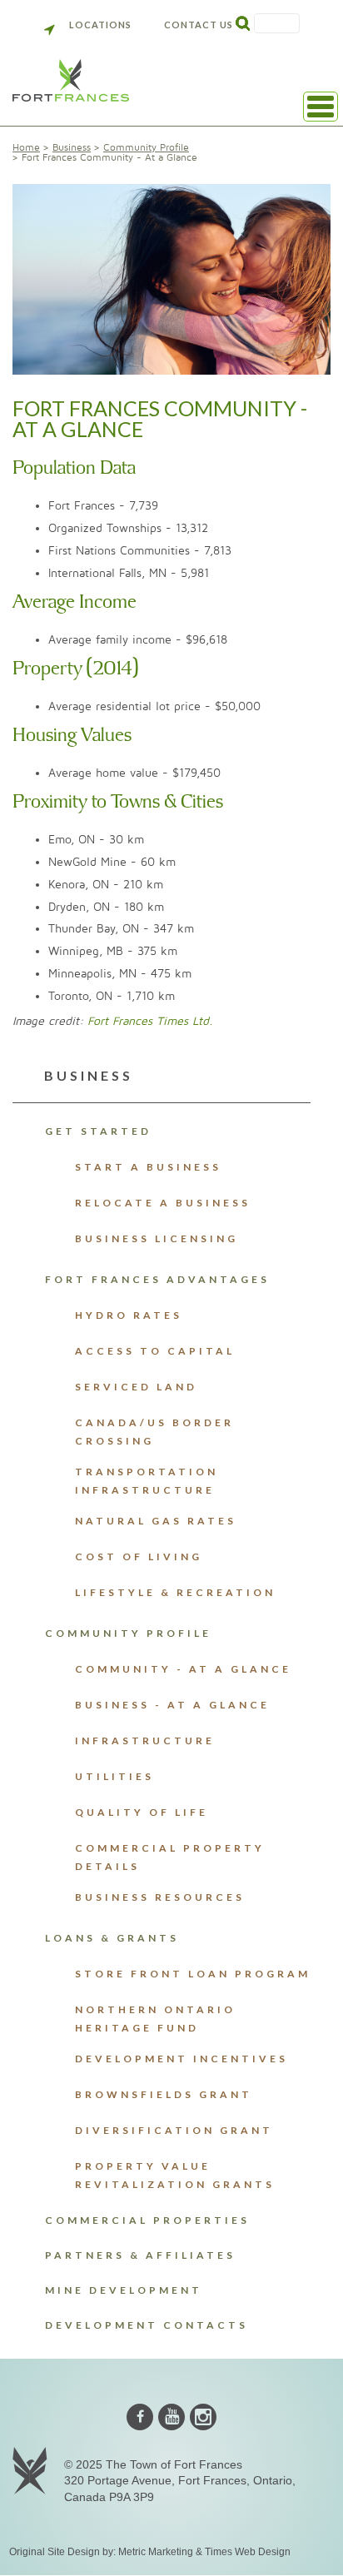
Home (26, 148)
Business (72, 148)
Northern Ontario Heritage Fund (155, 2019)
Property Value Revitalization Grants (175, 2175)
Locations (100, 25)
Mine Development (124, 2290)
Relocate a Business (163, 1203)
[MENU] (321, 107)
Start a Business (148, 1167)
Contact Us (199, 25)
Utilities (114, 1776)
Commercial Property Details (170, 1857)
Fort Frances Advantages (157, 1279)
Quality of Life (142, 1812)
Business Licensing (157, 1238)
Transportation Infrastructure (147, 1481)
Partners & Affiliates (140, 2255)
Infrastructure (145, 1741)
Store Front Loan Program (193, 1974)
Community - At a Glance (183, 1669)
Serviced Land (136, 1387)
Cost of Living (139, 1557)
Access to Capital (155, 1351)
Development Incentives (181, 2059)
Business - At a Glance (172, 1705)
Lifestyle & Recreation (175, 1592)
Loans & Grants (112, 1938)
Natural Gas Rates (156, 1521)
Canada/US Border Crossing (154, 1432)
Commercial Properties (147, 2220)
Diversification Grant (174, 2130)
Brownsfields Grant (164, 2094)
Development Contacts (147, 2325)
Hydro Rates (129, 1315)
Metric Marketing (156, 2552)
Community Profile (146, 148)
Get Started (98, 1131)
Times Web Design (248, 2552)
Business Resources (160, 1897)
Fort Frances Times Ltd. (150, 1021)
